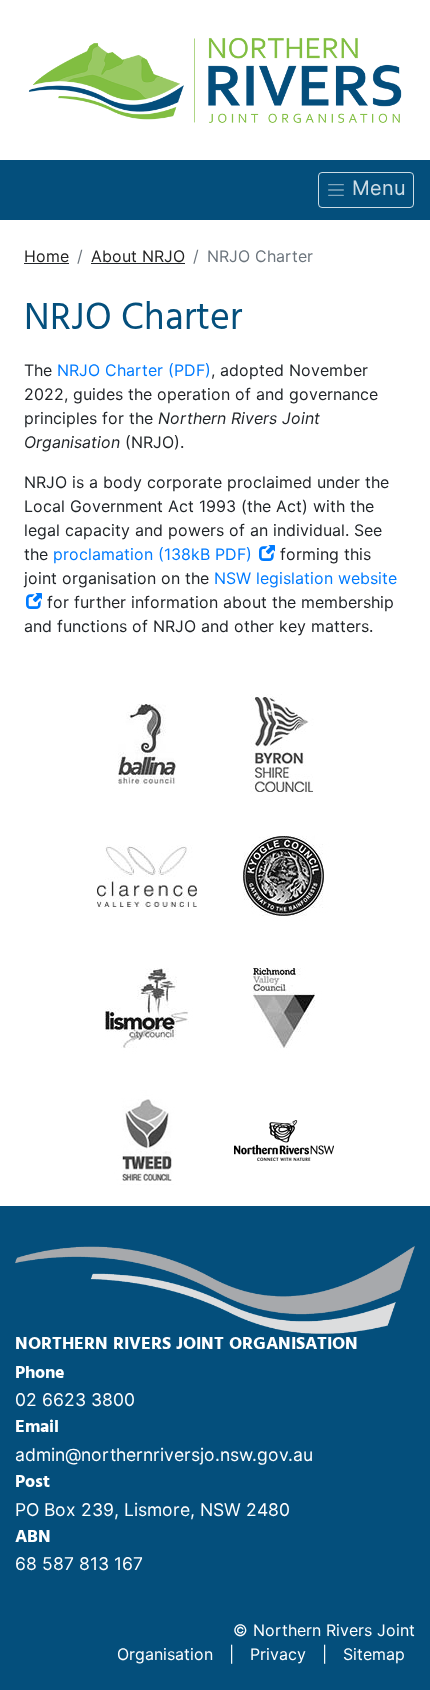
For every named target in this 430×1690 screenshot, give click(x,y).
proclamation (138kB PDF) (155, 554)
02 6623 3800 (75, 1399)
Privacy (278, 1654)
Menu (376, 188)
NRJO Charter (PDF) (134, 370)
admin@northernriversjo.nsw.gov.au (164, 1454)
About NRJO (138, 256)
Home (46, 256)
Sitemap (374, 1654)
